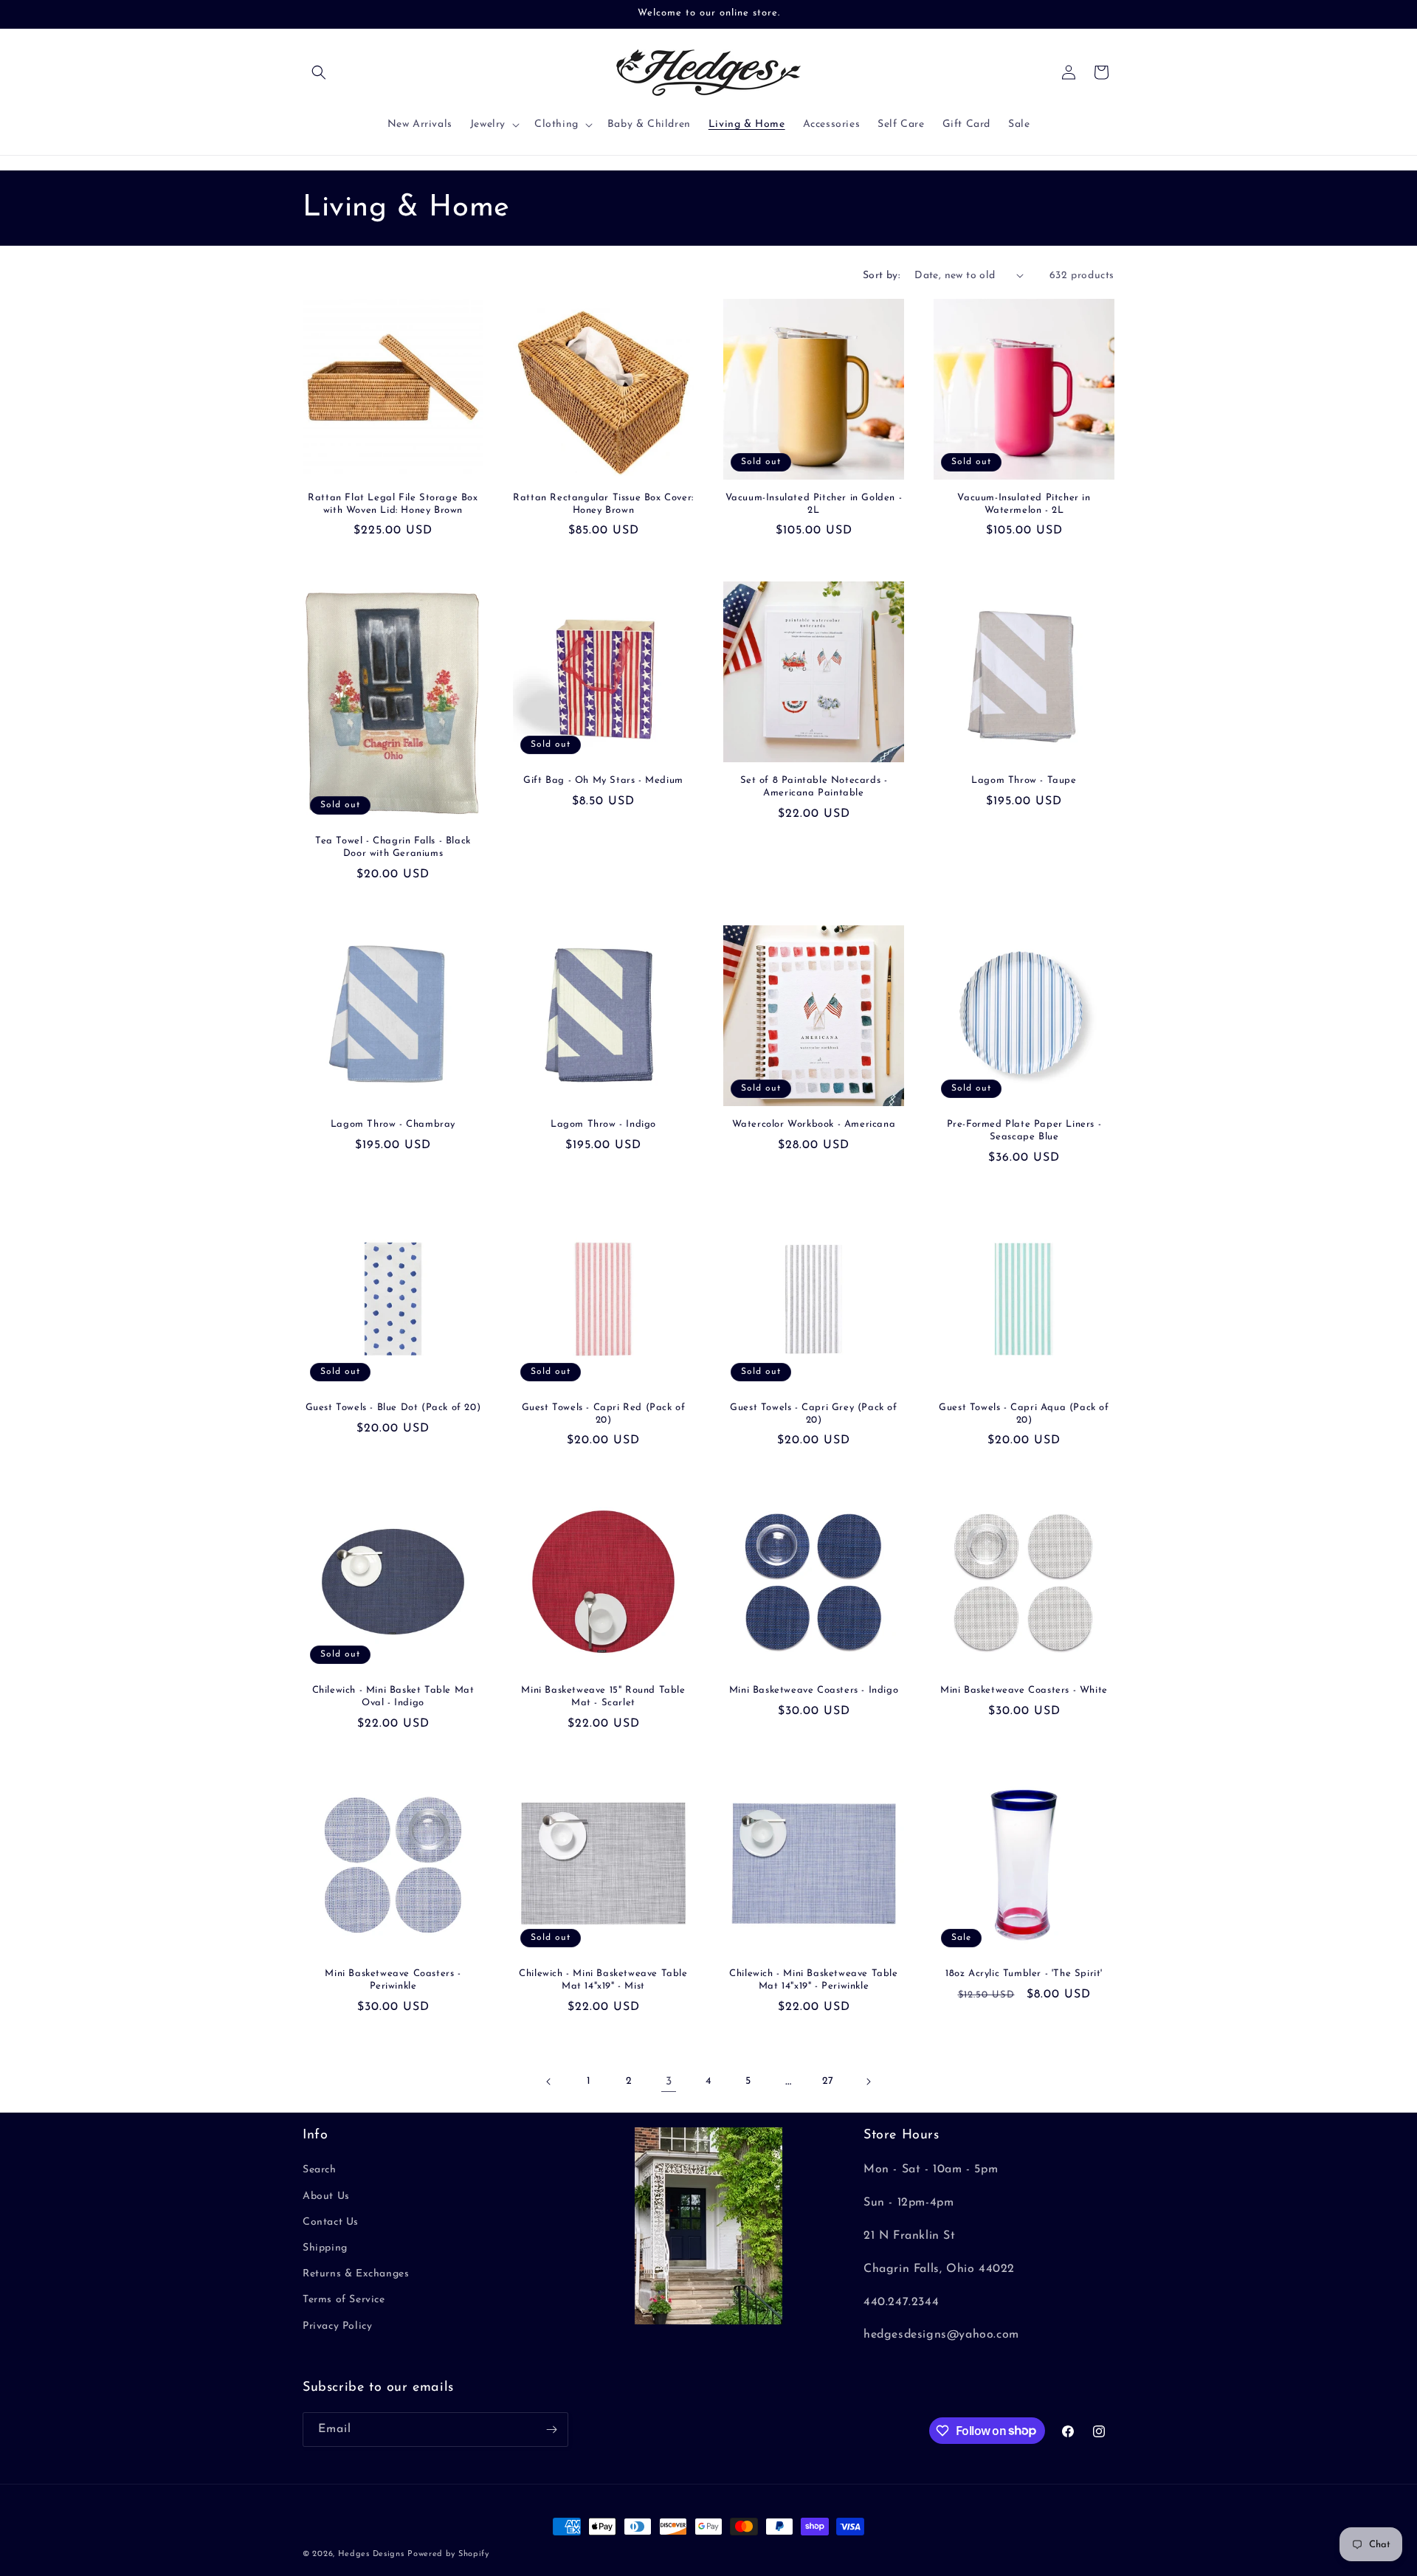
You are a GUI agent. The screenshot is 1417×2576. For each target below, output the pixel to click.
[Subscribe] (551, 2430)
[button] (319, 72)
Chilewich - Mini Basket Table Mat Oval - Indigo (393, 1696)
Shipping (325, 2248)
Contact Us (331, 2222)
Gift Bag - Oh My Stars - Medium (603, 780)
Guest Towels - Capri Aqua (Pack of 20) (1024, 1414)
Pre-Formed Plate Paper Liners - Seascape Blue (1024, 1130)
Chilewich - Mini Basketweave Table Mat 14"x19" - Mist (603, 1980)
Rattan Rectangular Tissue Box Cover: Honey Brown (603, 504)
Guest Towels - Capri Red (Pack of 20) (604, 1414)
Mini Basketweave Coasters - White (1024, 1690)
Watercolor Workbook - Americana (814, 1124)
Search (320, 2170)
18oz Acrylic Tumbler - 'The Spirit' (1024, 1974)
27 (828, 2081)
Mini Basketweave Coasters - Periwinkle (393, 1980)
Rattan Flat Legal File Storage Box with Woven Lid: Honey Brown (393, 504)
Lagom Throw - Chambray (393, 1124)
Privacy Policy (337, 2326)
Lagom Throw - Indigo (603, 1124)
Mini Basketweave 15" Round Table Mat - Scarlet (603, 1696)
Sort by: (881, 276)
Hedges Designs (371, 2554)
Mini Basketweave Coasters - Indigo (814, 1690)
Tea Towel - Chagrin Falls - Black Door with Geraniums (393, 847)
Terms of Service (344, 2300)
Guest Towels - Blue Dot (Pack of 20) (393, 1408)
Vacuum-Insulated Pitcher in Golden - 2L (814, 504)
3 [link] (669, 2082)
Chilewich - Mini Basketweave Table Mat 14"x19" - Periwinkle (813, 1980)
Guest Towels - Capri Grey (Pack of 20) (813, 1414)
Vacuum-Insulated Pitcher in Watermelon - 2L (1024, 504)
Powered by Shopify (448, 2554)
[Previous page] (549, 2082)
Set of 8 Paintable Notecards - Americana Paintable (814, 787)
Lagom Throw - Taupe (1024, 780)
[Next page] (868, 2082)
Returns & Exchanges (356, 2274)
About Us (326, 2196)
